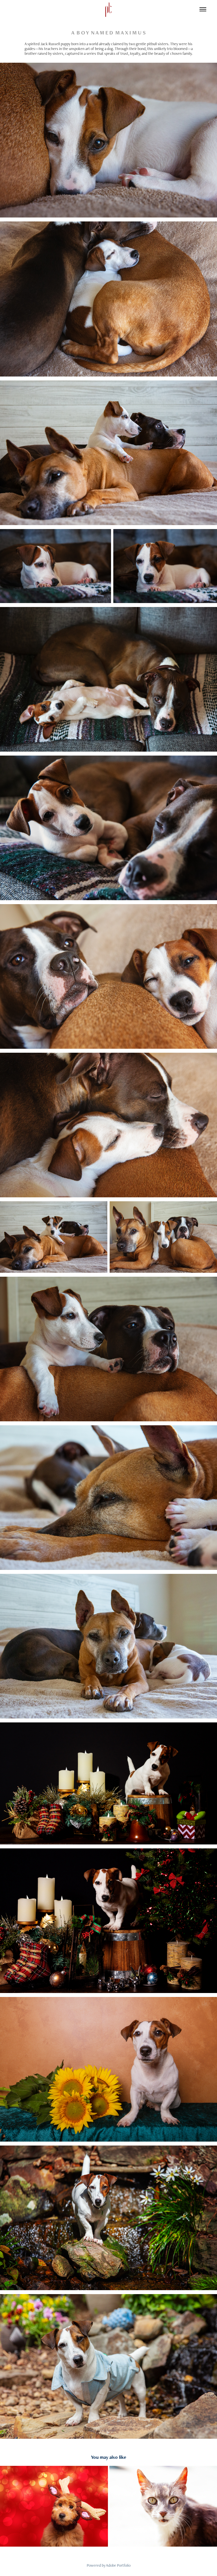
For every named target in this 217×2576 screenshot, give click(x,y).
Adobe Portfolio (118, 2565)
